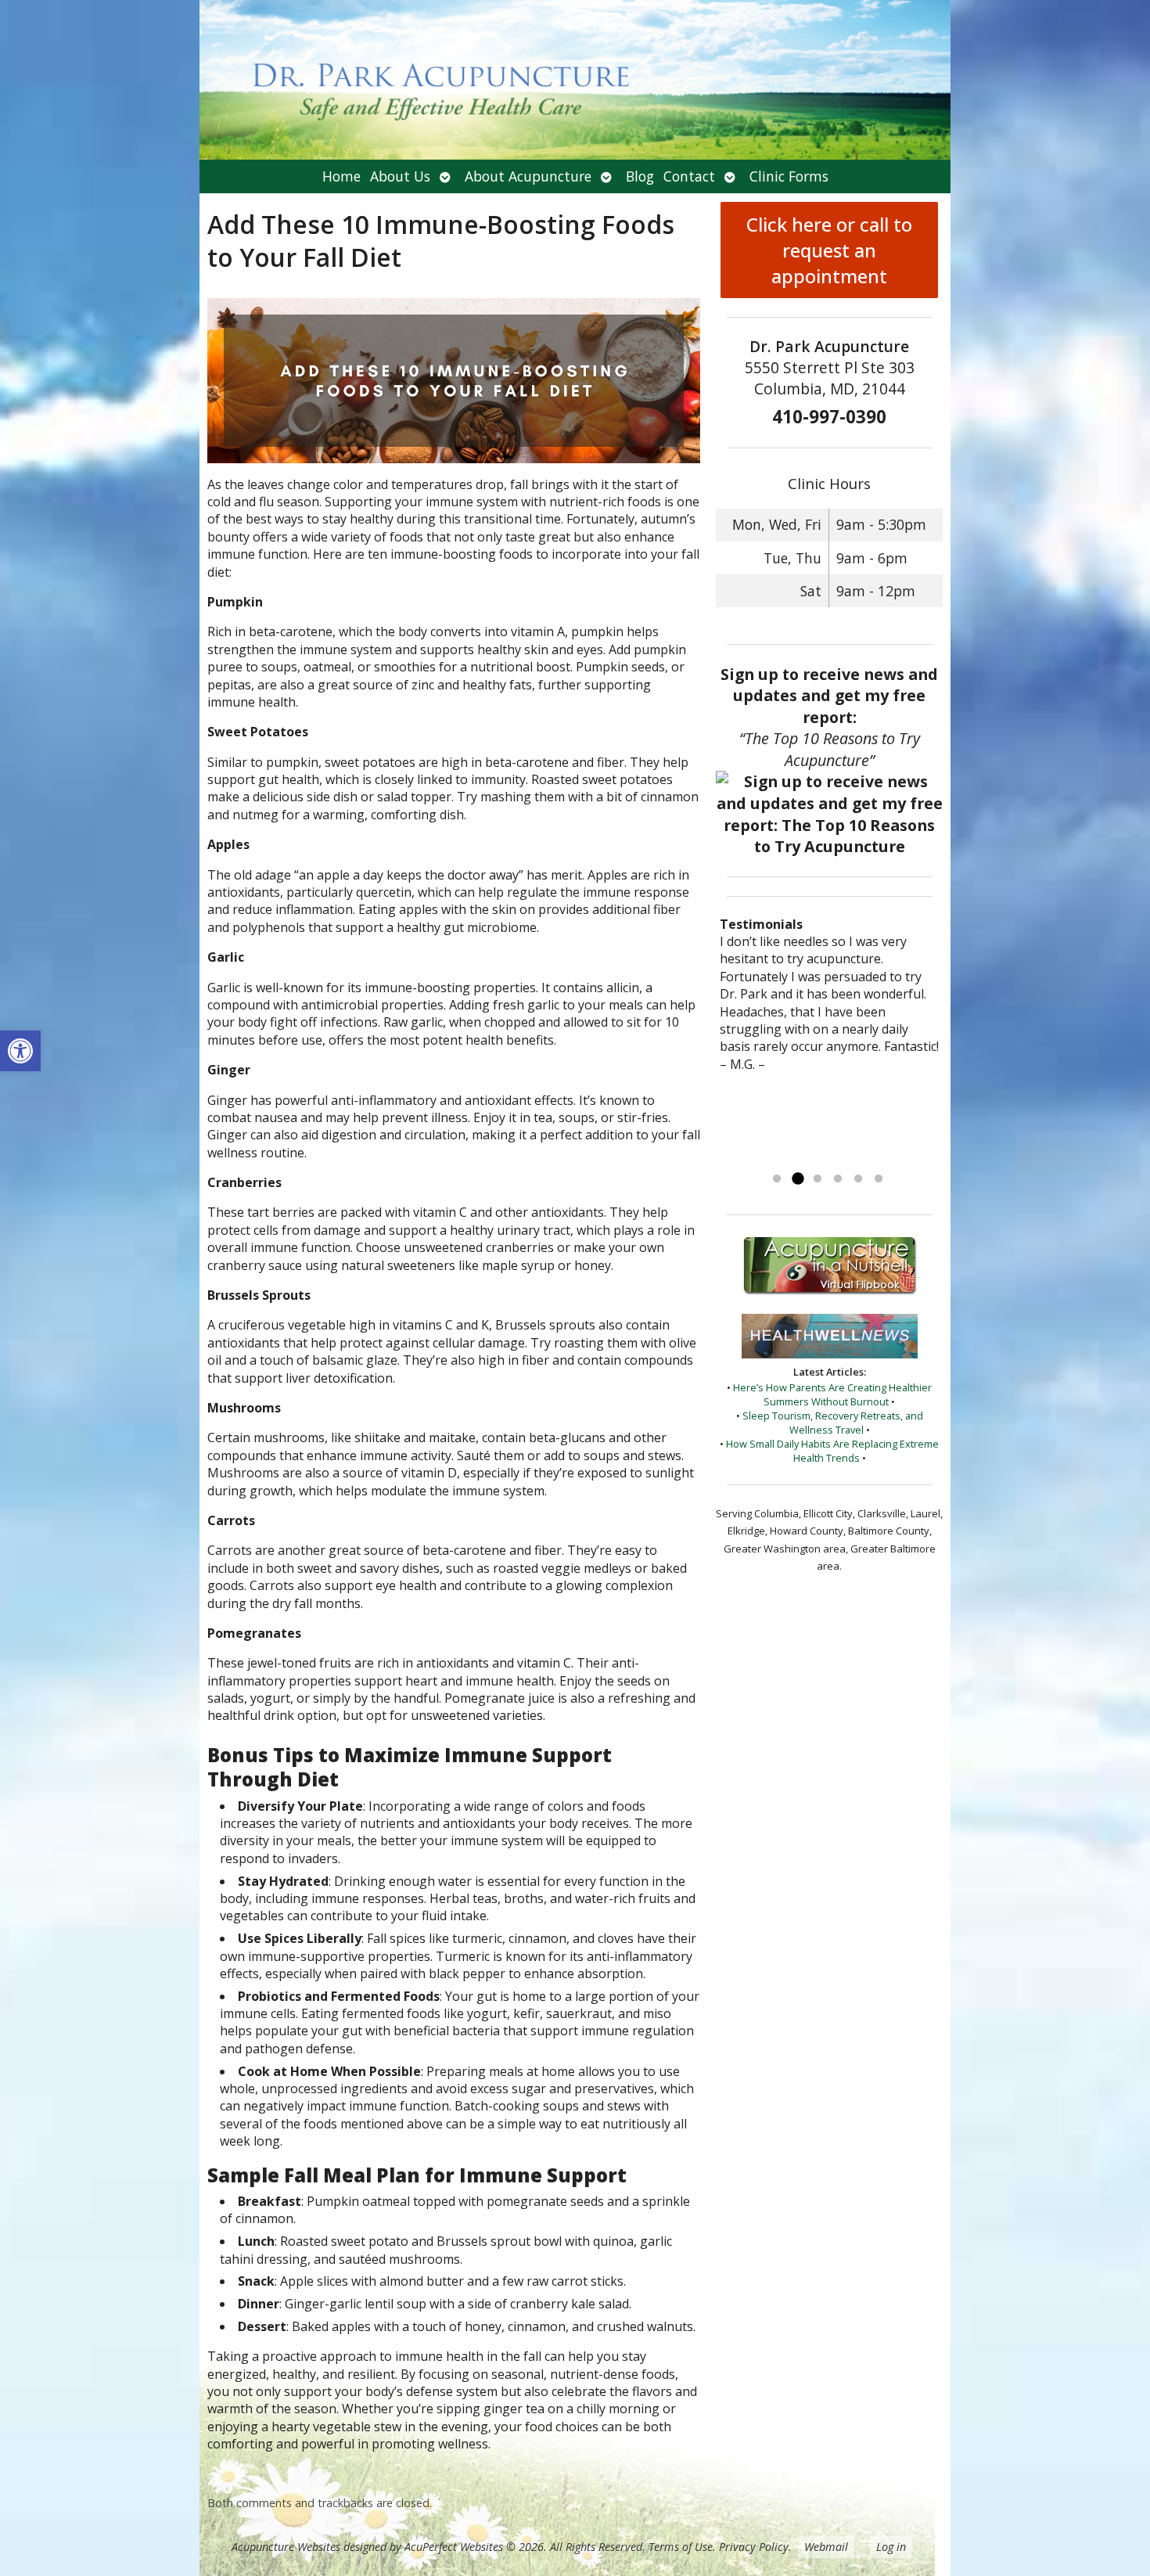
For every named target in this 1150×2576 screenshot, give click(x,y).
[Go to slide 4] (838, 1179)
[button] (20, 1051)
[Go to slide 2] (797, 1179)
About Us (400, 176)
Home (341, 176)
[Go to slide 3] (818, 1179)
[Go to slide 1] (777, 1179)
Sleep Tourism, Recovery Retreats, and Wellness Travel (833, 1423)
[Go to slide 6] (879, 1179)
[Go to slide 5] (858, 1179)
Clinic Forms (789, 176)
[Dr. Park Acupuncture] (575, 80)
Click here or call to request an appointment (829, 250)
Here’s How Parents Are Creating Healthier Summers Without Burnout (832, 1394)
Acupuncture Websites (286, 2547)
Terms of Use (681, 2547)
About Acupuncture (528, 176)
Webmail (826, 2547)
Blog (640, 176)
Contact (689, 176)
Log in (891, 2547)
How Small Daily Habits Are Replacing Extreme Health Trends (832, 1451)
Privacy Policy (754, 2547)
